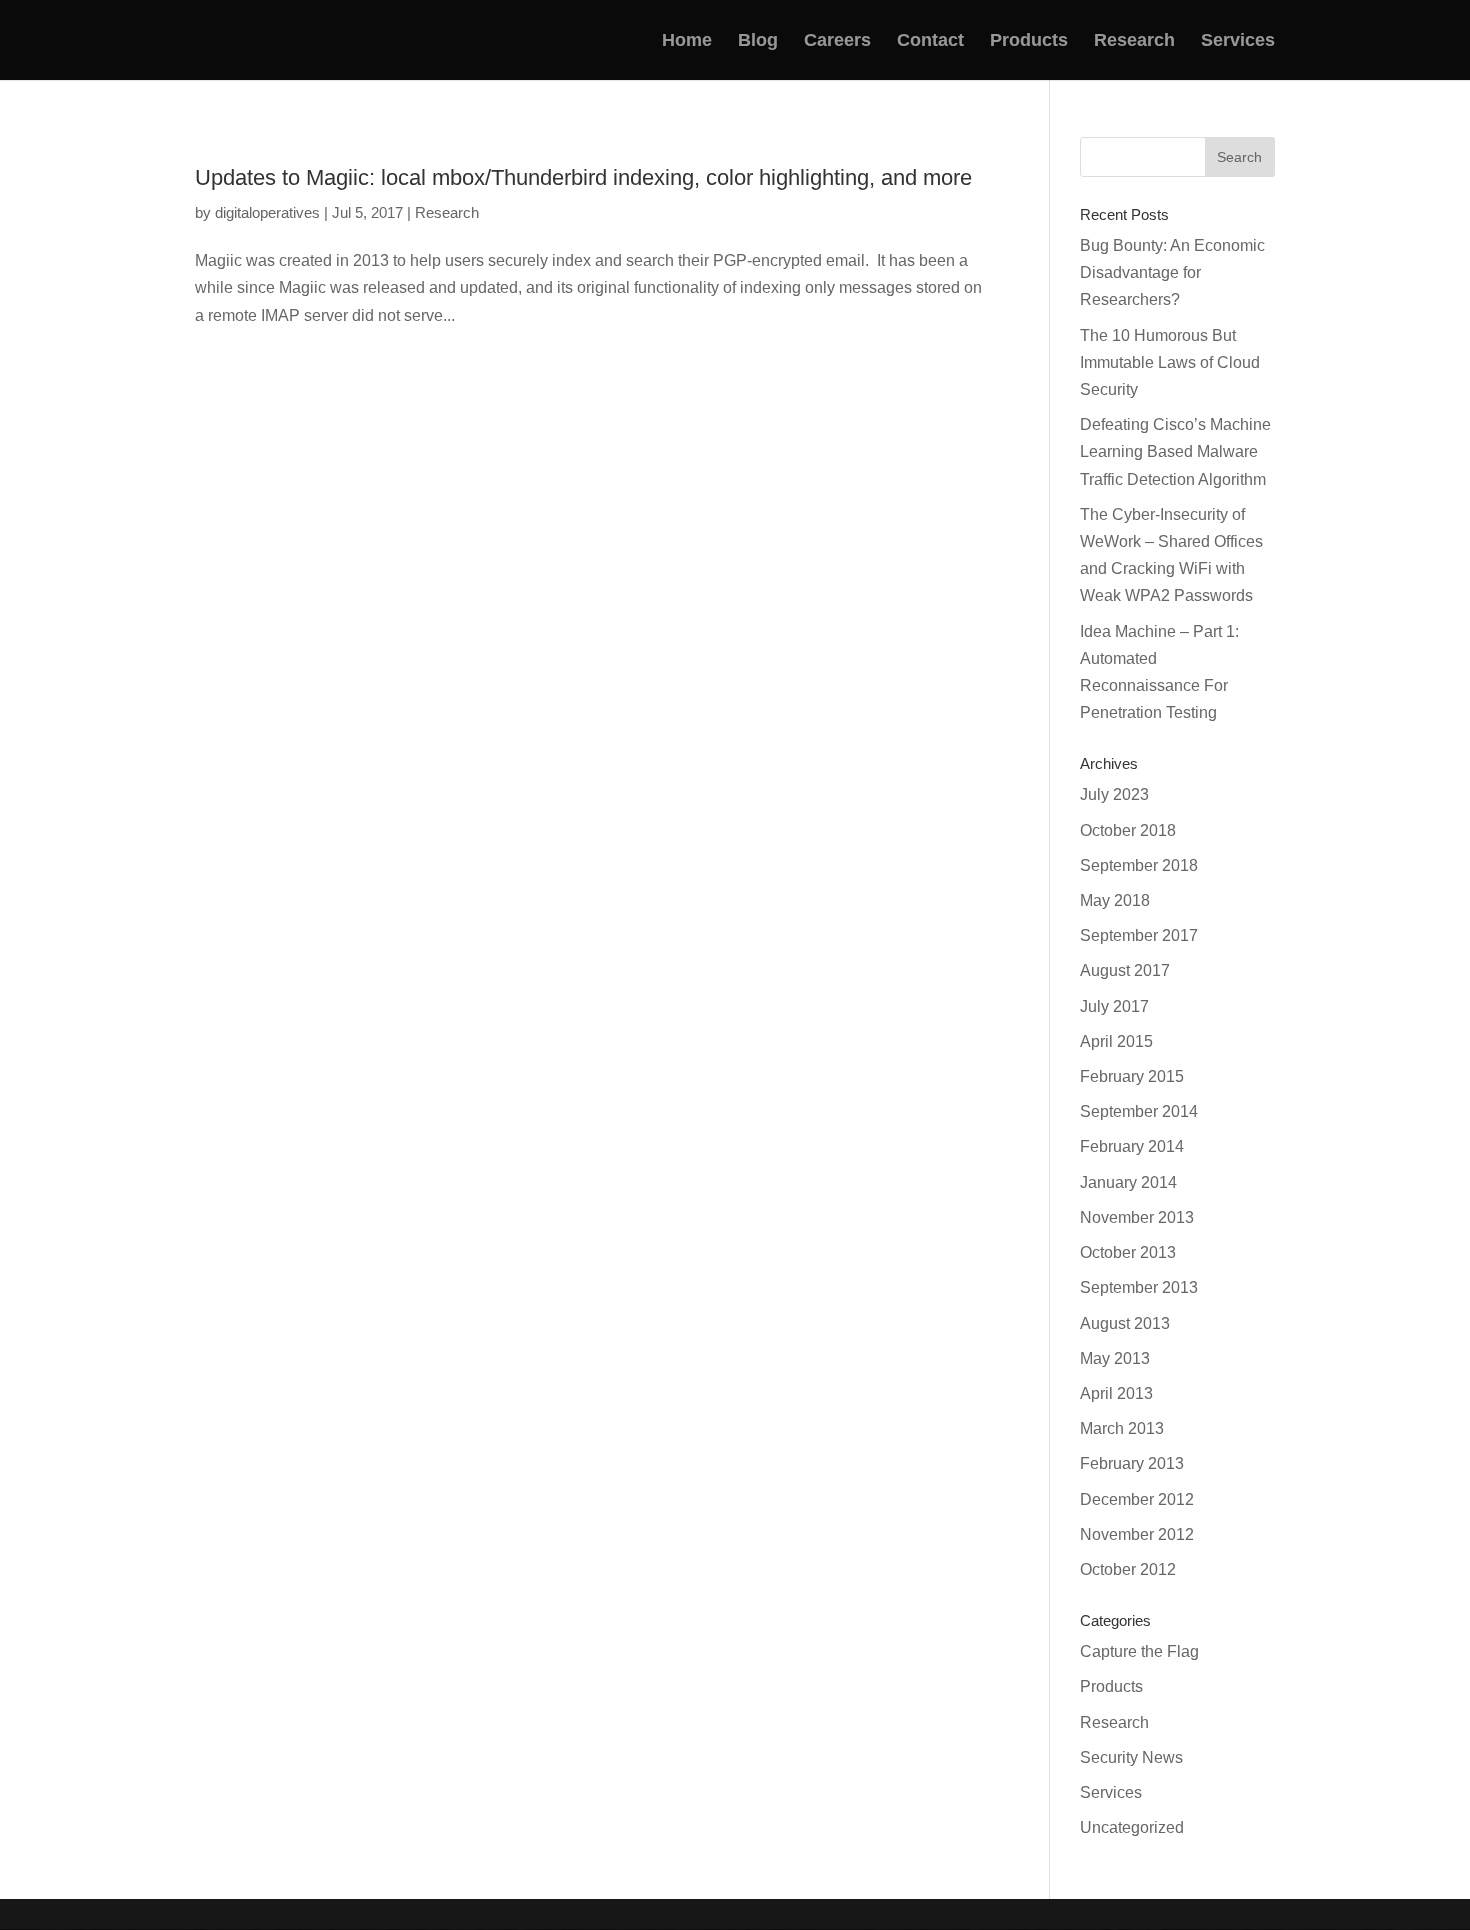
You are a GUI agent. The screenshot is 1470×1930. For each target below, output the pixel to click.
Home (687, 41)
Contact (930, 41)
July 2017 (1114, 1006)
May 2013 (1115, 1358)
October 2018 (1128, 830)
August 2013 (1125, 1323)
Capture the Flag (1139, 1651)
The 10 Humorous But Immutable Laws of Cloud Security (1170, 362)
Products (1029, 41)
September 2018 (1139, 865)
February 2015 (1132, 1076)
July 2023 (1114, 794)
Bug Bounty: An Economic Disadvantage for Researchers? (1172, 272)
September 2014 (1139, 1111)
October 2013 (1128, 1252)
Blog (758, 41)
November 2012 (1137, 1534)
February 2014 (1132, 1146)
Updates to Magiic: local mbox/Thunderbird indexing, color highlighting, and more (583, 177)
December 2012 (1137, 1499)
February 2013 (1132, 1463)
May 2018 (1115, 900)
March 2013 (1122, 1428)
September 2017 (1139, 935)
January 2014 (1128, 1182)
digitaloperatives (267, 212)
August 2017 (1125, 970)
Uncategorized (1132, 1827)
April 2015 (1116, 1041)
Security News (1131, 1757)
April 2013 (1116, 1393)
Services (1238, 41)
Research (1134, 41)
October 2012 (1128, 1569)
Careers (837, 41)
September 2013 (1139, 1287)
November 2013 (1137, 1217)
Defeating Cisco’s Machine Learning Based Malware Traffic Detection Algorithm (1175, 451)
